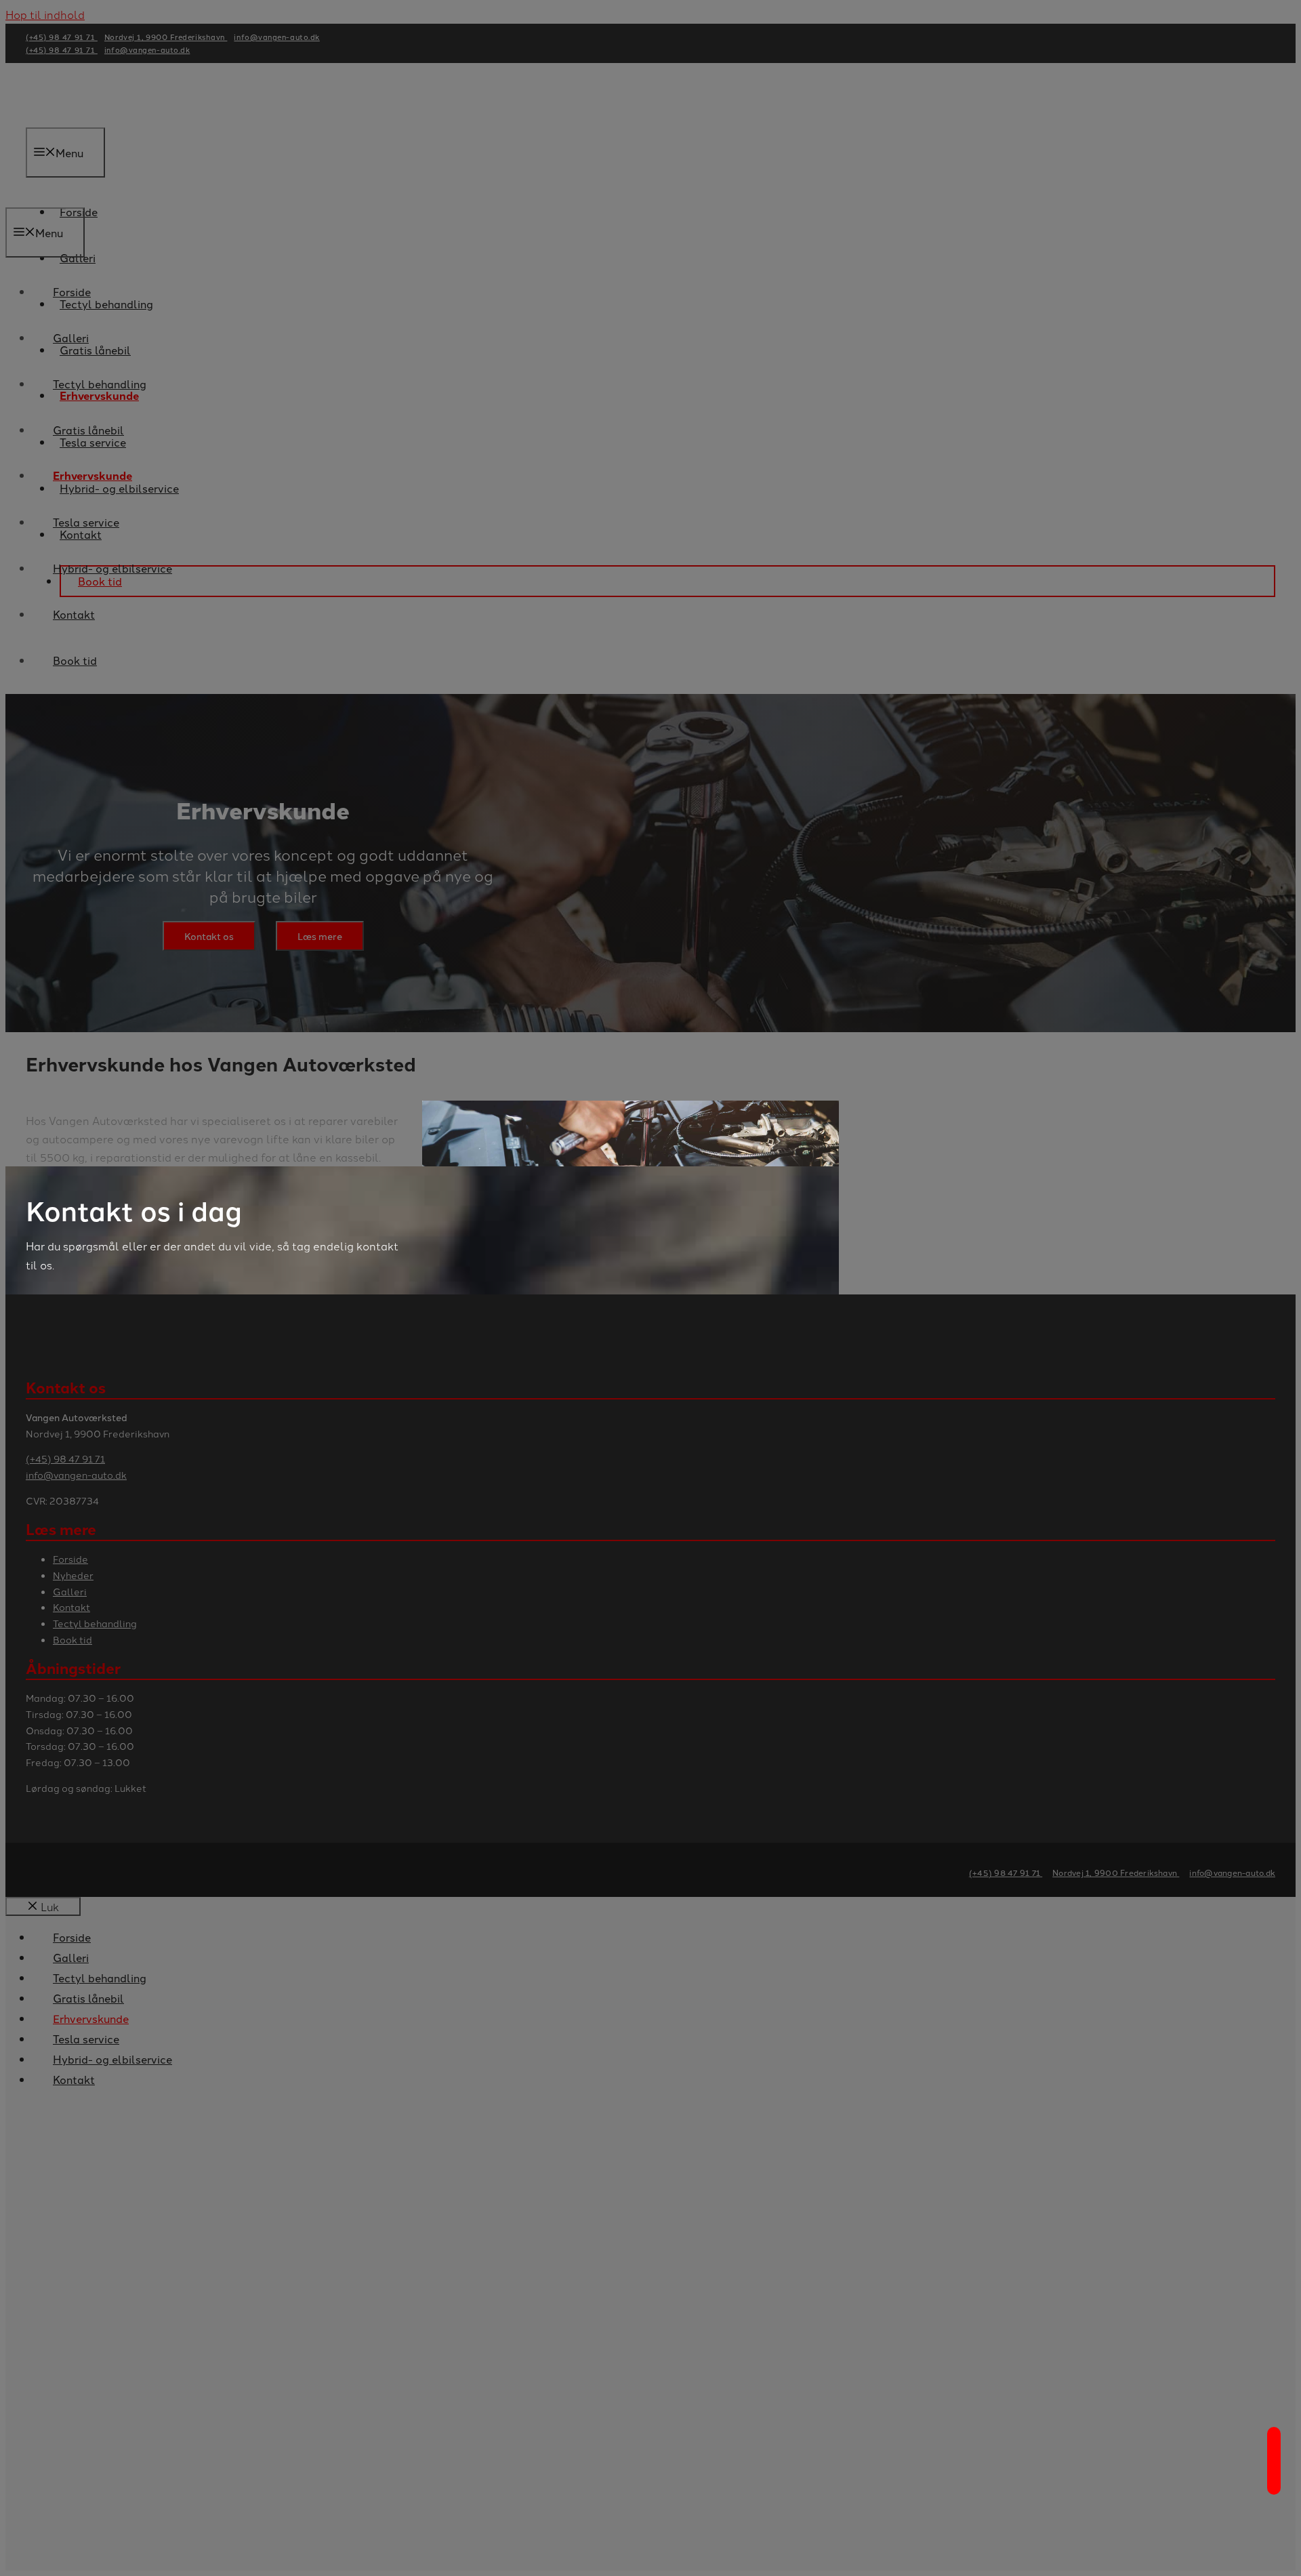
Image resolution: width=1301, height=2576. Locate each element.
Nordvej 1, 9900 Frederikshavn (1116, 1872)
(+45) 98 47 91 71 (1006, 1872)
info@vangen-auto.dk (1232, 1872)
